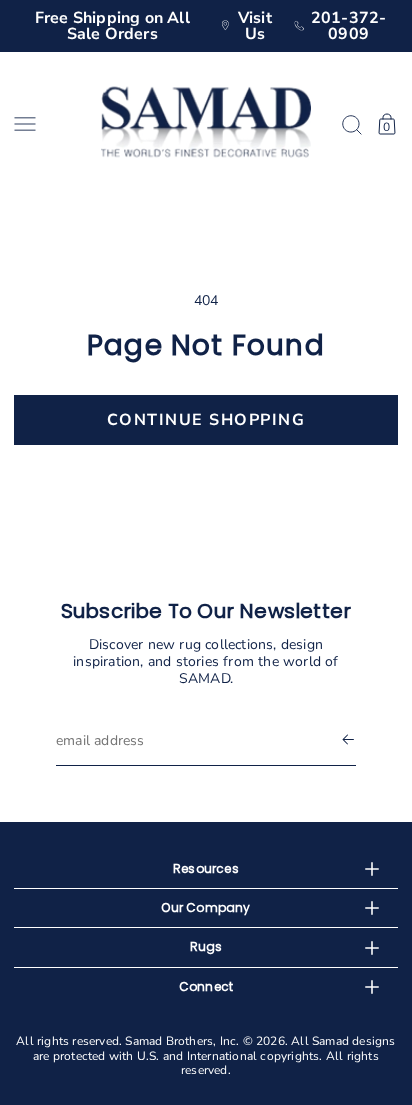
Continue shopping (206, 420)
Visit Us (255, 26)
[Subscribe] (348, 740)
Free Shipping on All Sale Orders (112, 26)
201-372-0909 (349, 26)
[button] (50, 124)
